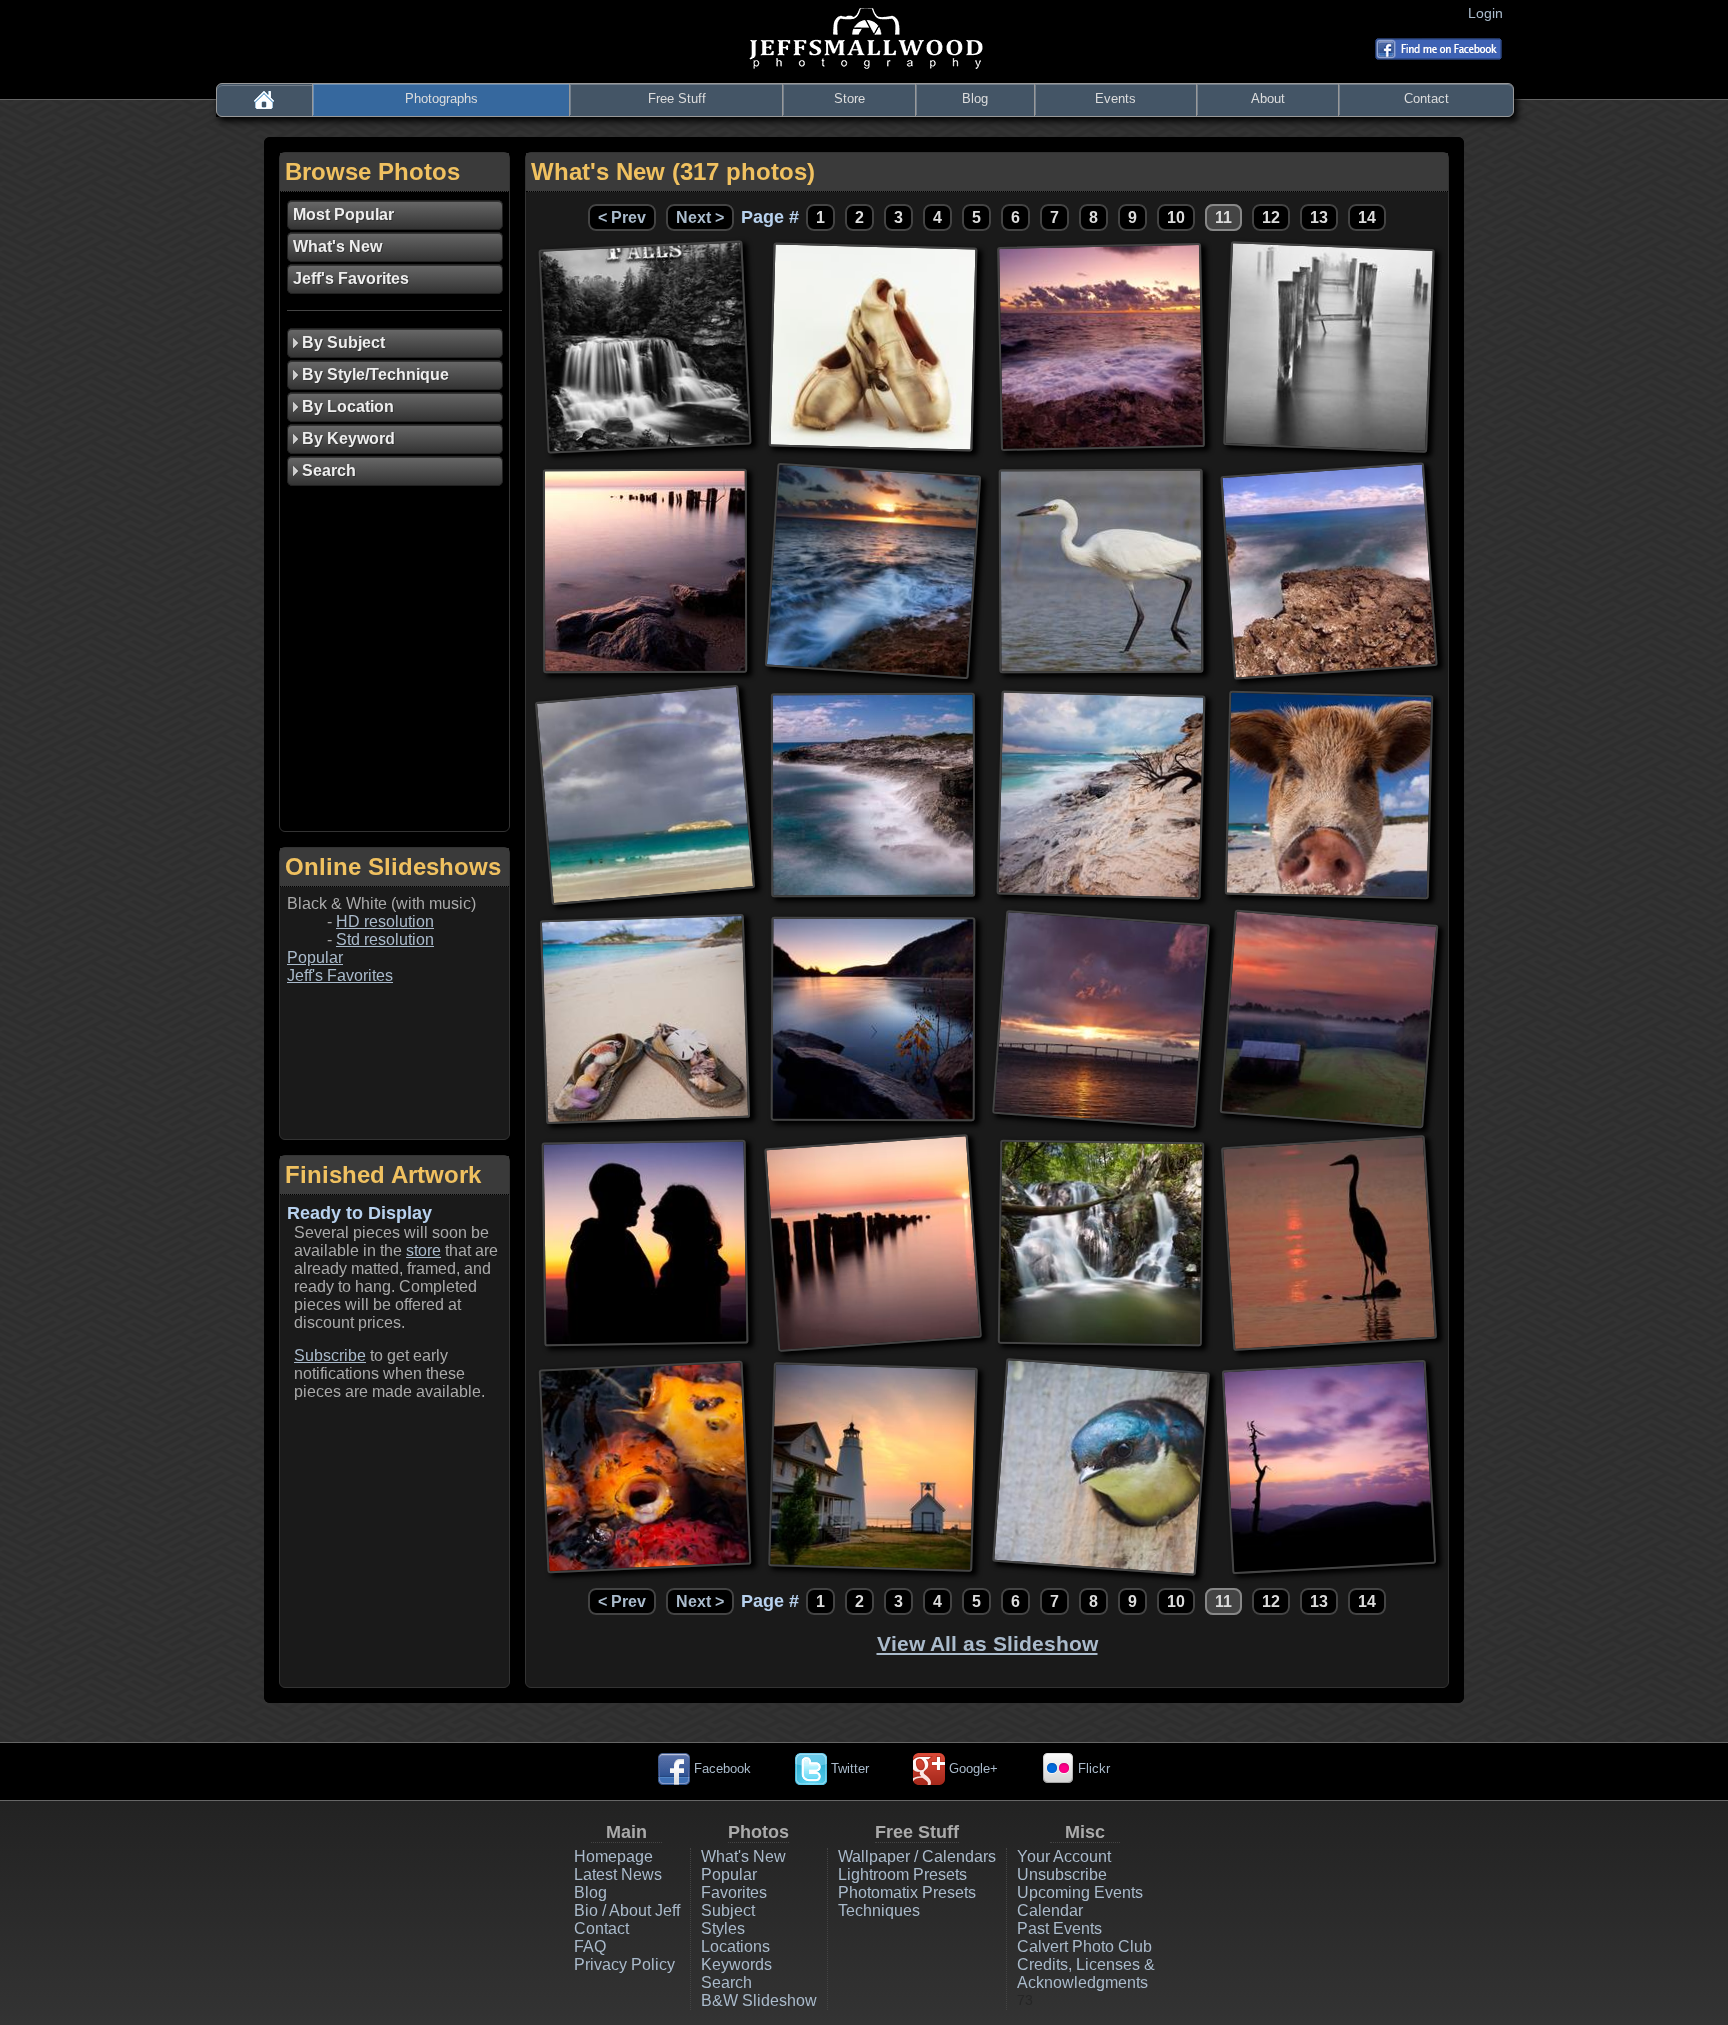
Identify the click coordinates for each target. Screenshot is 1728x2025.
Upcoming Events (1080, 1892)
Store (849, 98)
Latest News (618, 1874)
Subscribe (330, 1355)
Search (726, 1982)
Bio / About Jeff (627, 1910)
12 (1271, 217)
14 (1367, 217)
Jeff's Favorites (340, 975)
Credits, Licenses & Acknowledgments (1086, 1973)
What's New (743, 1856)
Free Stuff (677, 98)
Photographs (441, 98)
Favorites (734, 1892)
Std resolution (385, 939)
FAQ (590, 1946)
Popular (315, 957)
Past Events (1059, 1928)
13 (1319, 217)
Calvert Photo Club (1084, 1946)
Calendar (1050, 1910)
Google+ (971, 1768)
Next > (700, 217)
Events (1115, 98)
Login (1489, 13)
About (1268, 98)
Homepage (613, 1856)
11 (1223, 217)
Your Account (1064, 1856)
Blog (975, 98)
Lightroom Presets (902, 1874)
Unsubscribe (1062, 1874)
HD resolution (385, 921)
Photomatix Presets (907, 1892)
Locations (735, 1946)
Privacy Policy (624, 1964)
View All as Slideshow (987, 1643)
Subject (728, 1910)
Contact (1426, 98)
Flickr (1092, 1768)
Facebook (720, 1768)
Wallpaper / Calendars (917, 1856)
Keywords (736, 1964)
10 (1176, 217)
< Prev (622, 217)
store (423, 1250)
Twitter (848, 1768)
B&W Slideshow (759, 2000)
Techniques (879, 1910)
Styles (723, 1928)
